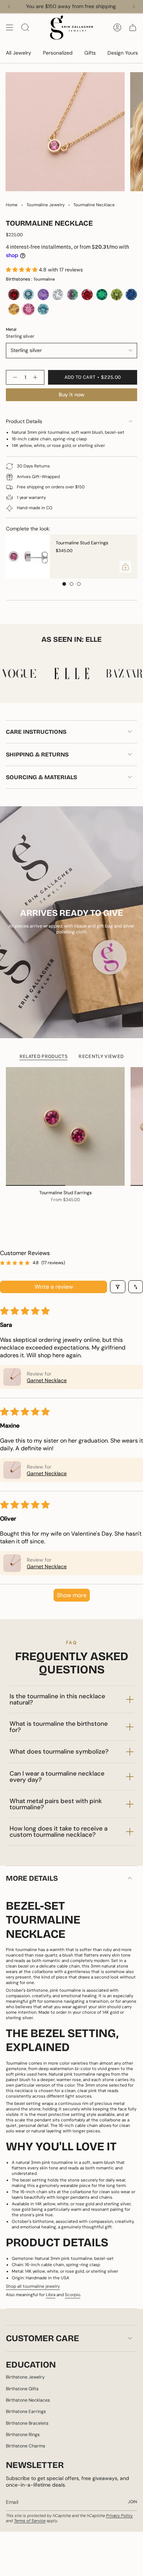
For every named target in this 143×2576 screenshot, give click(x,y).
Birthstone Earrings (26, 2412)
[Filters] (118, 1287)
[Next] (134, 7)
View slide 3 (79, 584)
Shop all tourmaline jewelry (33, 2286)
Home (12, 205)
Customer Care (43, 2338)
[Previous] (9, 7)
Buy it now (71, 395)
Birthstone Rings (23, 2435)
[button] (22, 270)
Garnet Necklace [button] (47, 1380)
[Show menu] (10, 27)
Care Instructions (36, 732)
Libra (51, 2295)
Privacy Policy (119, 2516)
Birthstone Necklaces (28, 2400)
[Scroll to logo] (71, 673)
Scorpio (73, 2295)
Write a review (54, 1287)
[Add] (125, 567)
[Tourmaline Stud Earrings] (28, 556)
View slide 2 (71, 584)
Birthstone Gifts (22, 2389)
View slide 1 (64, 584)
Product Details (24, 421)
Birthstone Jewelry (25, 2377)
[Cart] (133, 27)
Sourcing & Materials (41, 777)
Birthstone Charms (25, 2446)
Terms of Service (30, 2521)
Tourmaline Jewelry (45, 205)
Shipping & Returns (37, 754)
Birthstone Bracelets (27, 2423)
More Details (32, 1878)
